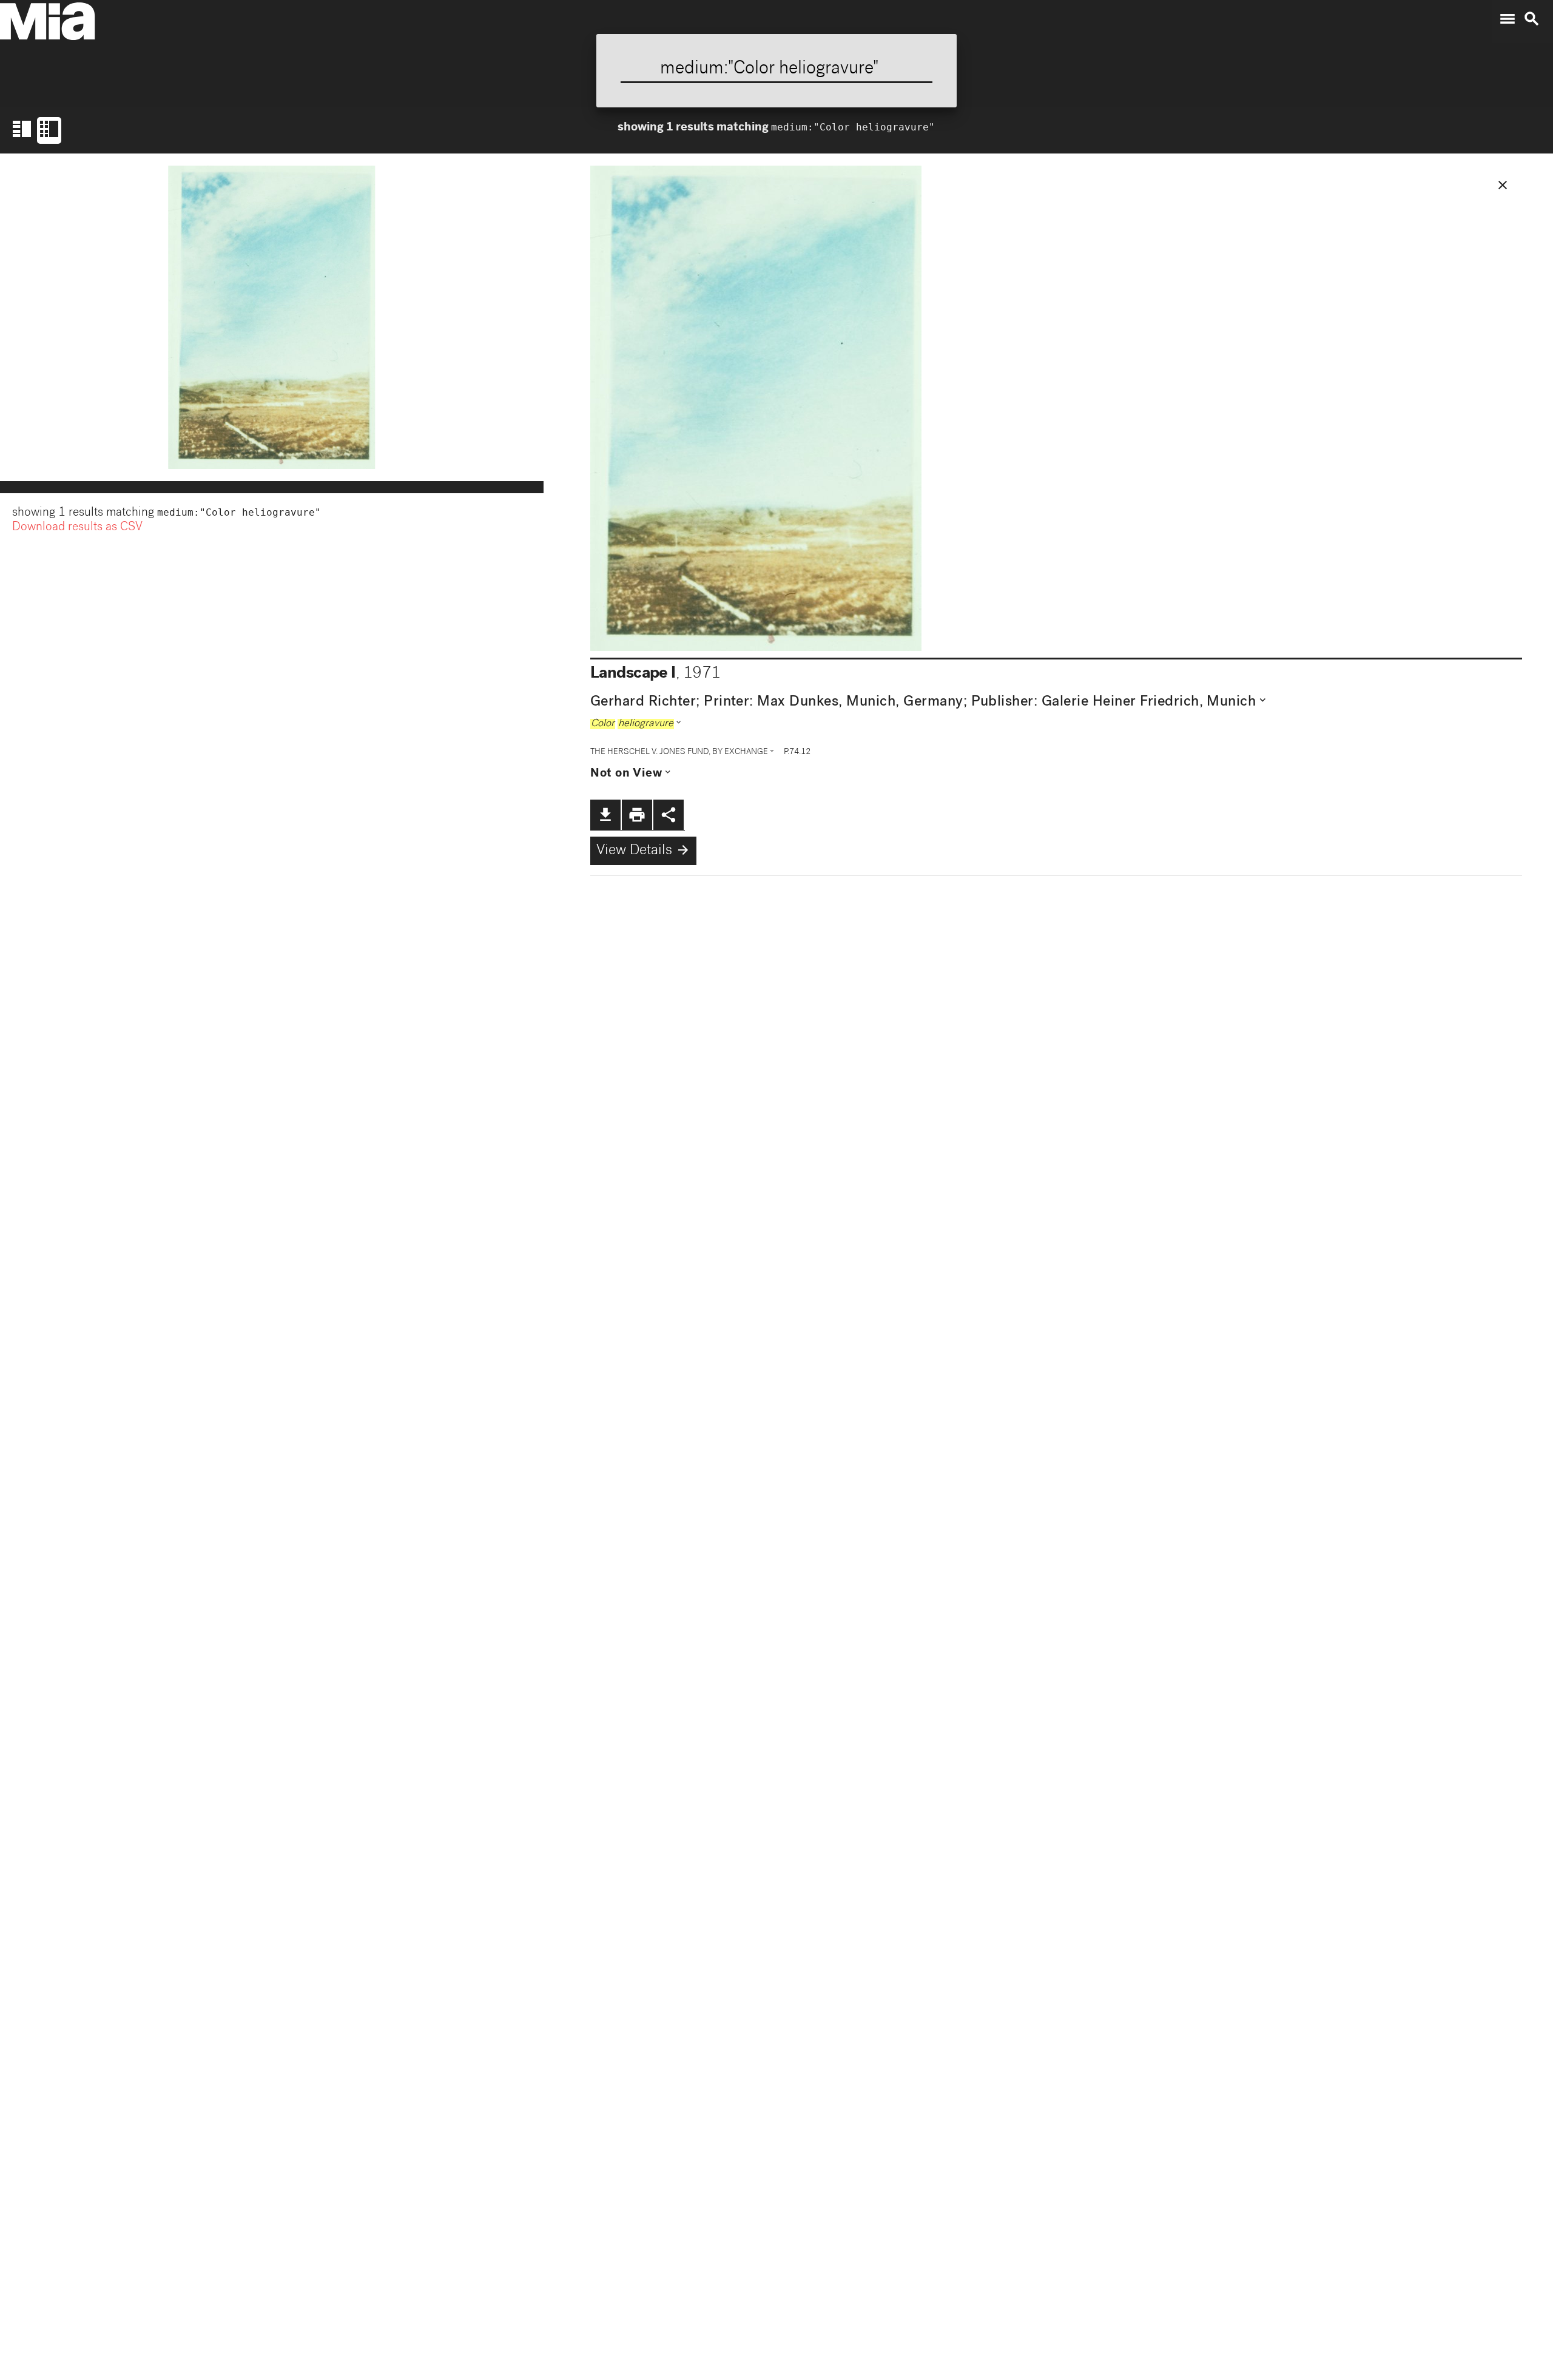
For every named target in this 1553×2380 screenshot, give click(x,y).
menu (1508, 19)
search (1532, 19)
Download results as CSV (77, 528)
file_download (605, 815)
